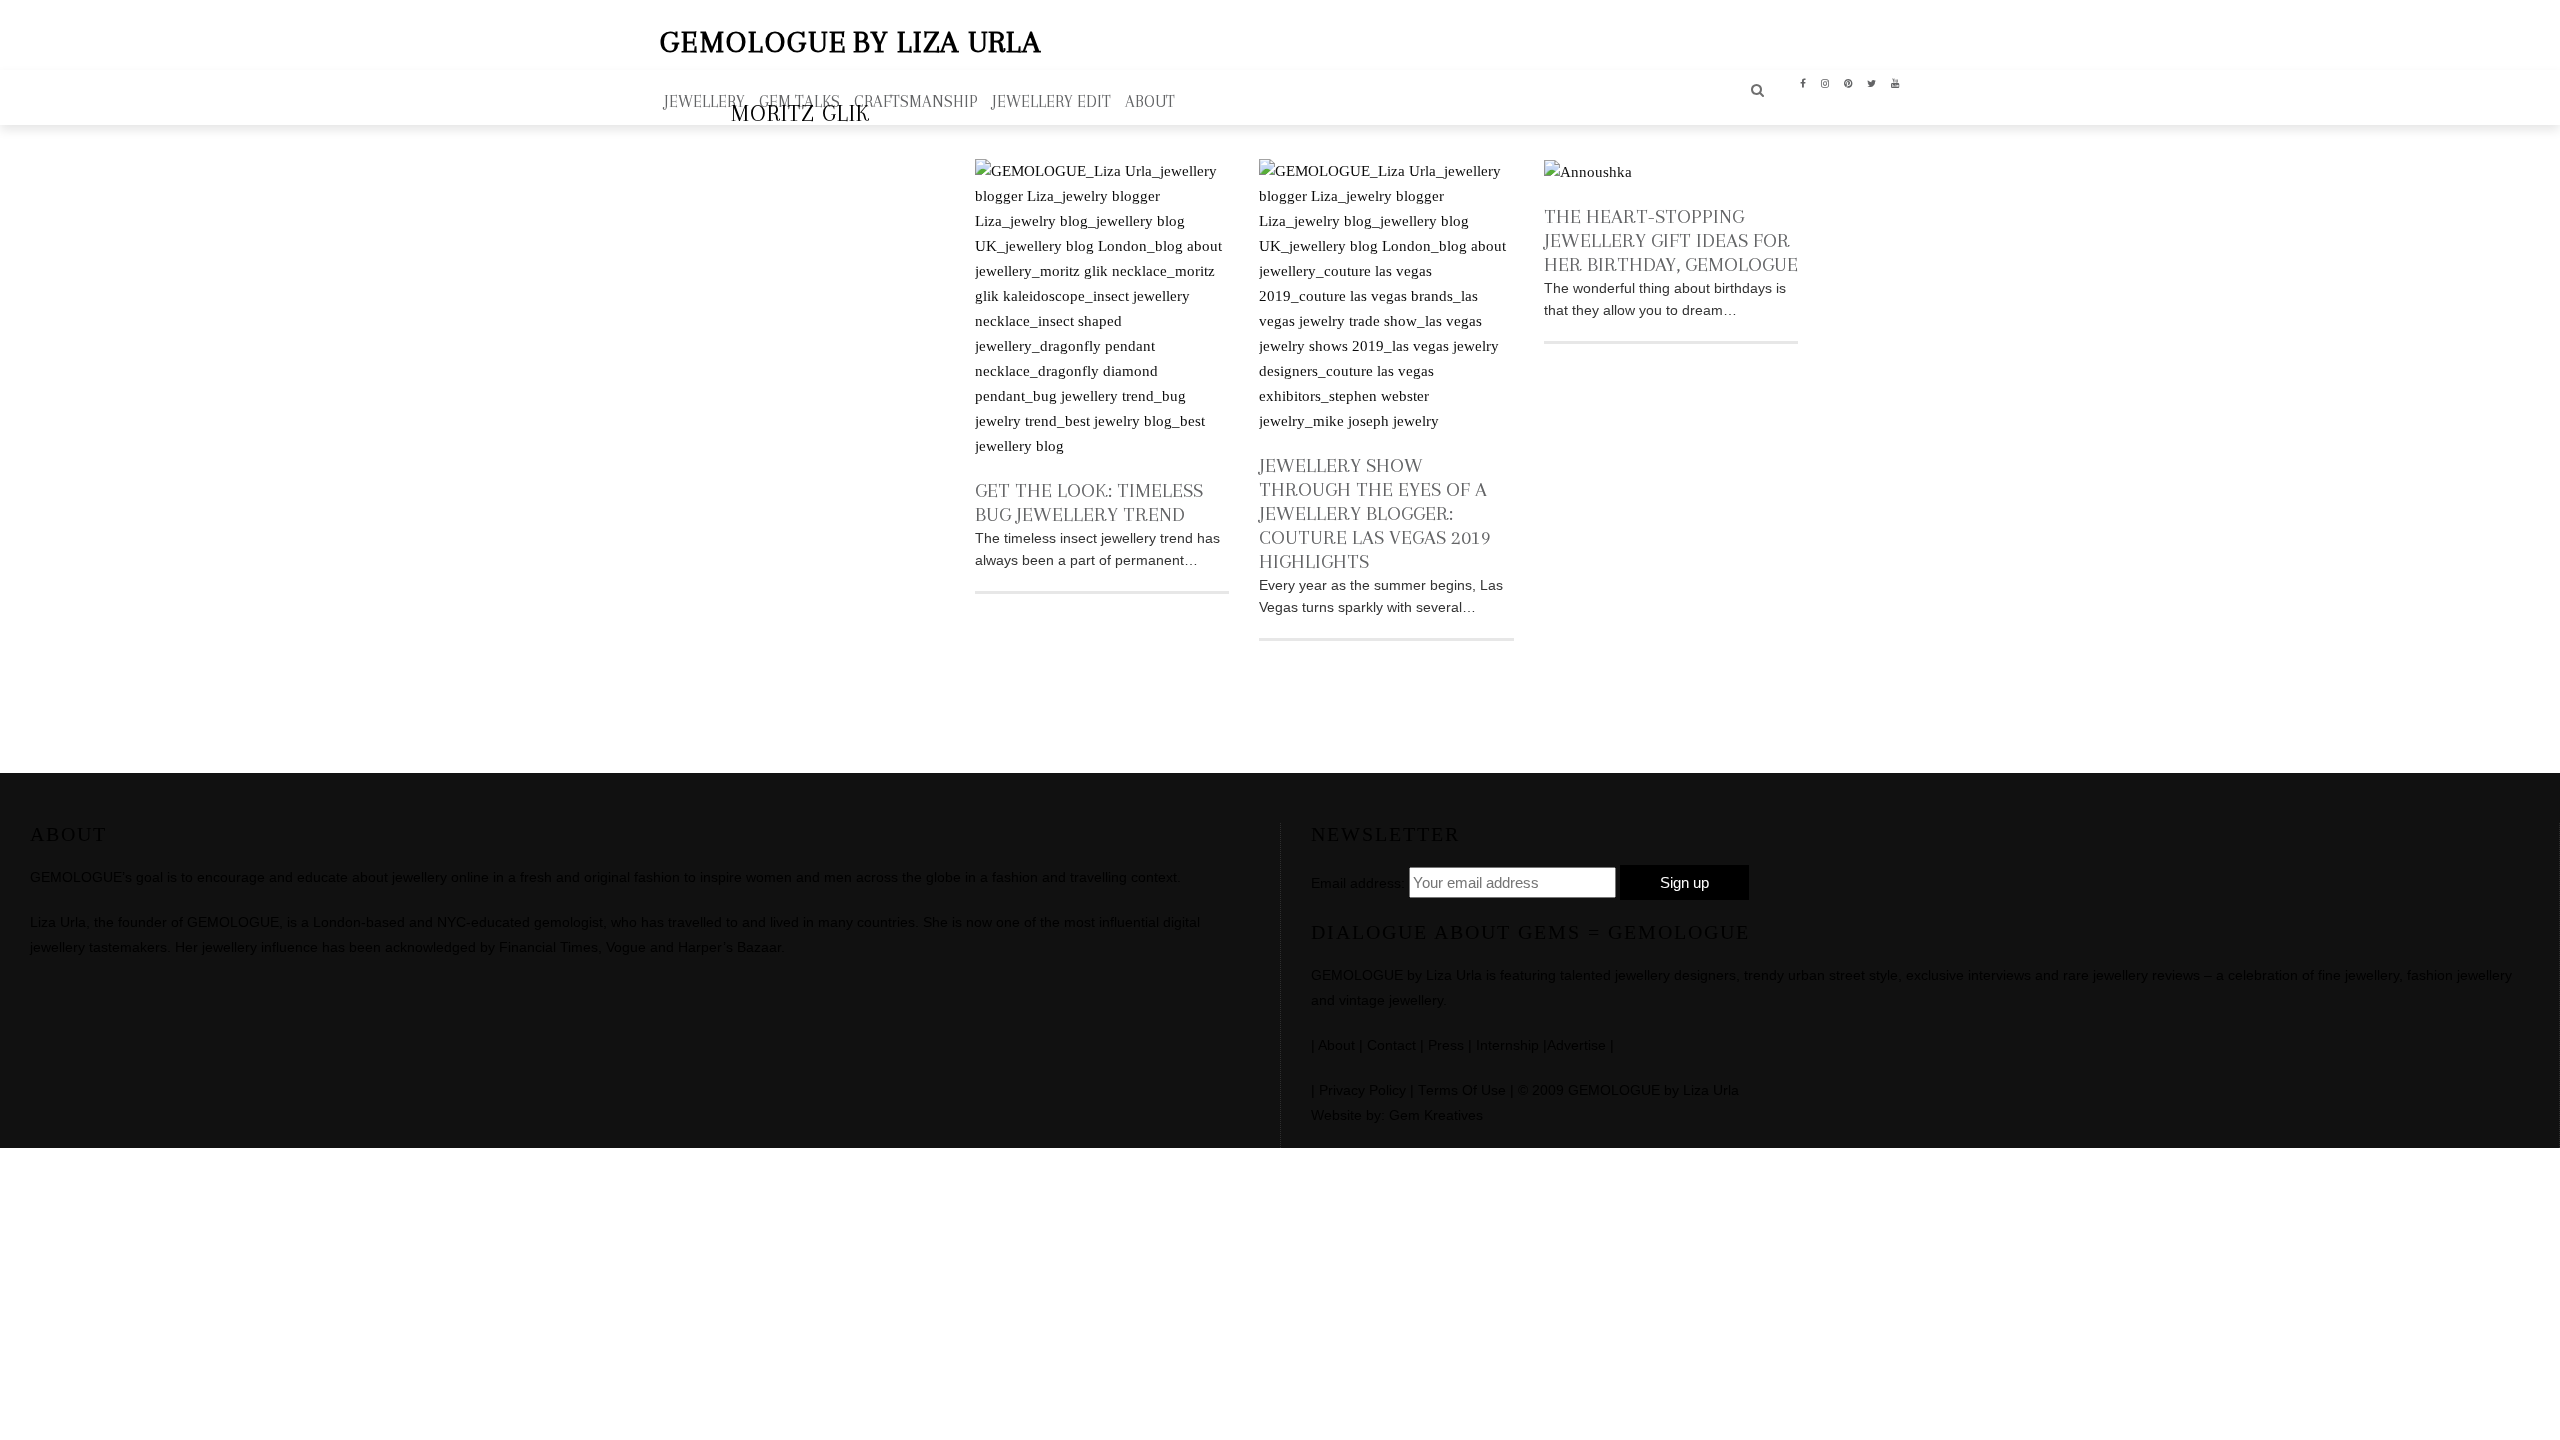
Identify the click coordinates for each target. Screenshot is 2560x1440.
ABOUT (1150, 101)
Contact (1391, 1045)
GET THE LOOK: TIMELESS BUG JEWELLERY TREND (1089, 502)
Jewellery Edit (1051, 101)
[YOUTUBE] (1895, 82)
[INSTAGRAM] (1825, 82)
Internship (1507, 1045)
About (1336, 1045)
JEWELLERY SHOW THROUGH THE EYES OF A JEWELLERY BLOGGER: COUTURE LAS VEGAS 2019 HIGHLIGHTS (1375, 513)
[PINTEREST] (1848, 82)
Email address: (1358, 883)
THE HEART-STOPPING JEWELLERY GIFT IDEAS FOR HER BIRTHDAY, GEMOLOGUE (1671, 240)
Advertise (1576, 1045)
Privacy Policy (1362, 1090)
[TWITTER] (1872, 82)
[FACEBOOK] (1803, 82)
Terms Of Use (1462, 1090)
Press (1446, 1045)
